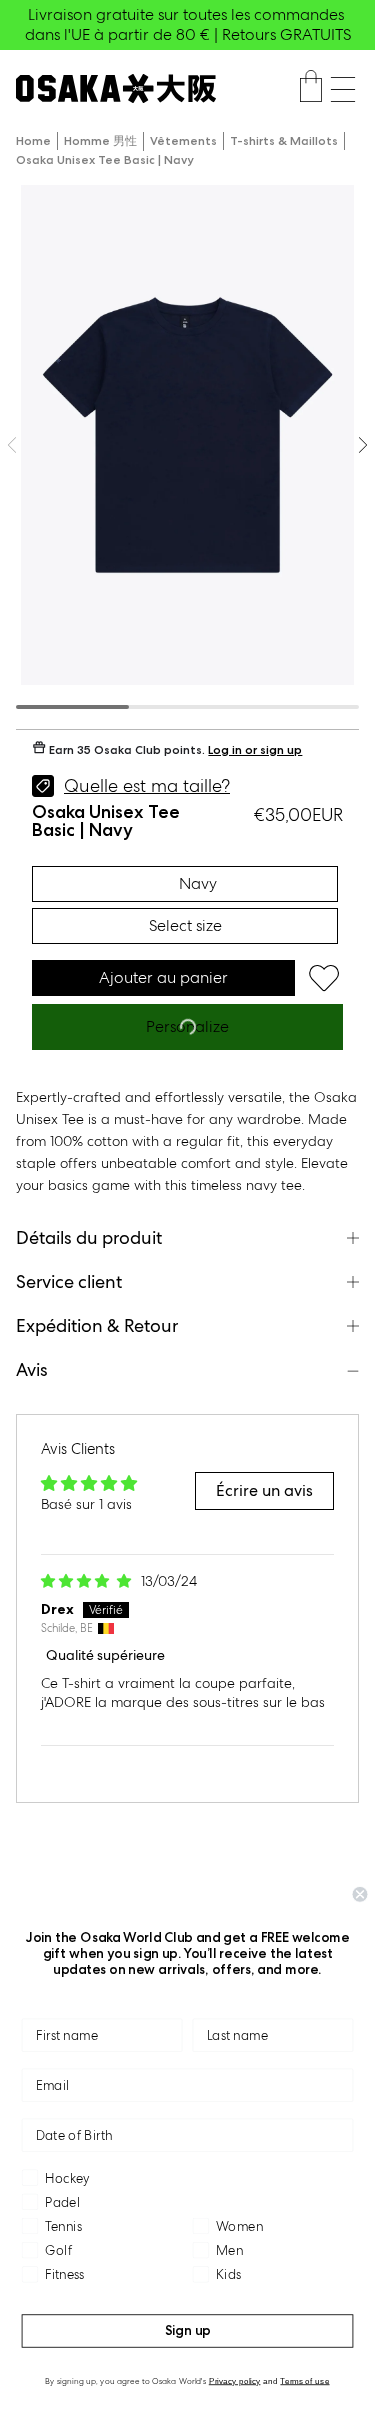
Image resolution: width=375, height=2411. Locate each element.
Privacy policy (235, 2380)
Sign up (188, 2331)
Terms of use (304, 2380)
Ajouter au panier (163, 977)
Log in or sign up (255, 749)
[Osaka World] (116, 88)
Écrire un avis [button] (264, 1490)
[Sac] (311, 89)
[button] (343, 89)
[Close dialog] (360, 1894)
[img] (88, 1581)
